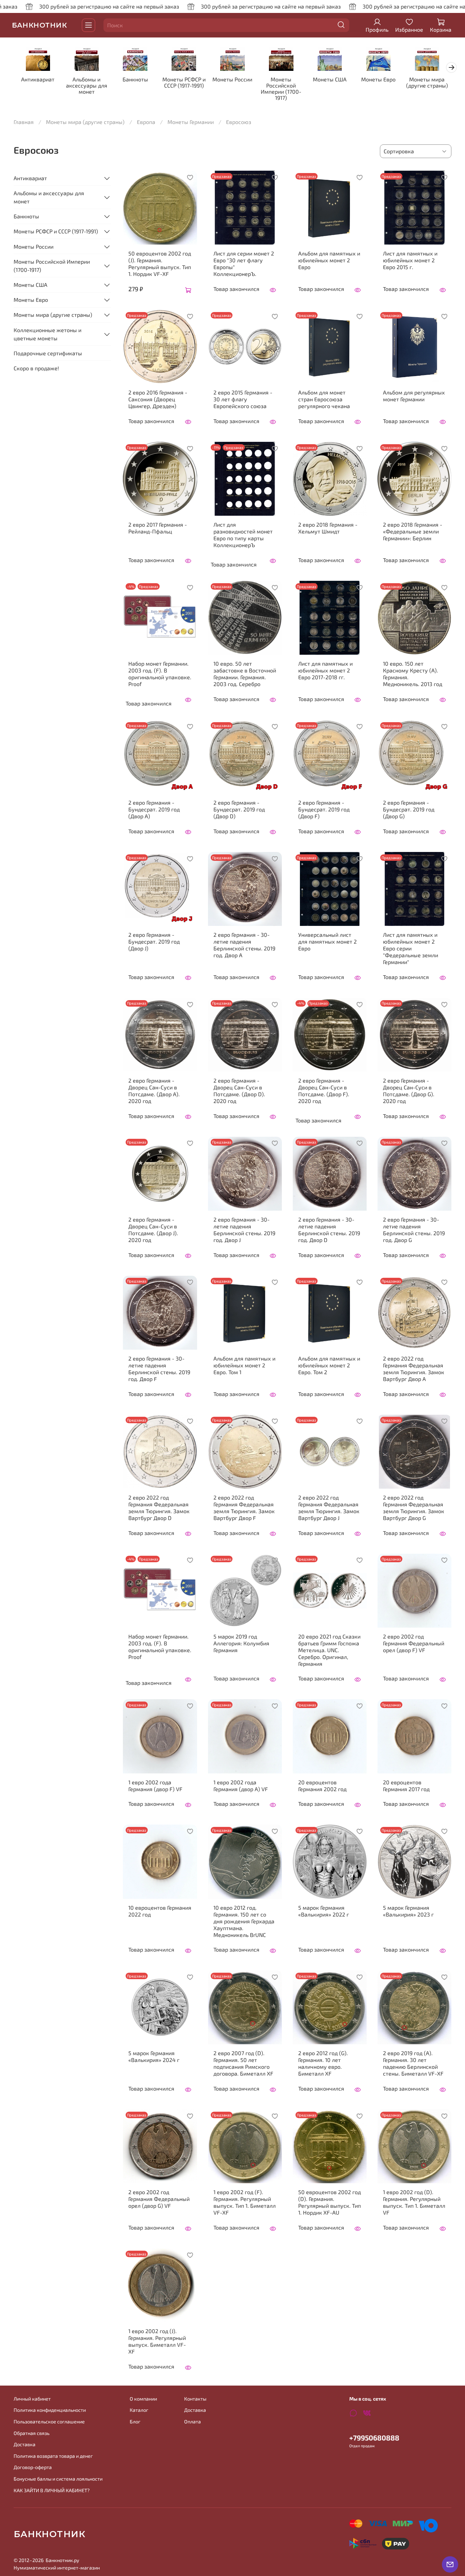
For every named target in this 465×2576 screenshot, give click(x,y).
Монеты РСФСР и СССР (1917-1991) (184, 83)
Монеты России (232, 80)
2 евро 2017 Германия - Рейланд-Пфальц (158, 528)
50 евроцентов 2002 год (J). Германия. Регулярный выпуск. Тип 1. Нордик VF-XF (160, 263)
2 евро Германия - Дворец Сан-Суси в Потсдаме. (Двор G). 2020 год (409, 1091)
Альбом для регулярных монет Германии (414, 396)
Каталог (139, 2410)
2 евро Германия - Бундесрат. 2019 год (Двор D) (239, 809)
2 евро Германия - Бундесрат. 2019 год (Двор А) (154, 809)
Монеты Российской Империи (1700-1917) (281, 89)
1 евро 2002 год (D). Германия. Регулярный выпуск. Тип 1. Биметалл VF (414, 2202)
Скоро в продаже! (36, 368)
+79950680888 (374, 2438)
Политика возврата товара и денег (53, 2456)
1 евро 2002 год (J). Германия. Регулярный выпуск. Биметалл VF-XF (157, 2341)
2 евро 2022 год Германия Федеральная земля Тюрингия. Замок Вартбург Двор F (244, 1508)
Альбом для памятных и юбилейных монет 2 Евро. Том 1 (244, 1365)
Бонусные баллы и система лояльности (58, 2479)
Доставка (25, 2444)
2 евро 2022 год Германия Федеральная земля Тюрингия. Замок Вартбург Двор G (414, 1508)
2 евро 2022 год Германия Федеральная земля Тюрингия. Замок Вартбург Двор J (329, 1508)
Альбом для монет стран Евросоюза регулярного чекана (324, 399)
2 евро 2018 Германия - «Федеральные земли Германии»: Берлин (413, 531)
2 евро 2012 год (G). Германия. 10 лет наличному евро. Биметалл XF (323, 2063)
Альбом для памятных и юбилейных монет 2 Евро (329, 260)
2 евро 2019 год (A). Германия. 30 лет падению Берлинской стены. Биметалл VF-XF (413, 2063)
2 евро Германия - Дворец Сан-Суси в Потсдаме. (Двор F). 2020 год (324, 1091)
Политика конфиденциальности (50, 2410)
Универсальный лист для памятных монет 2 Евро (327, 941)
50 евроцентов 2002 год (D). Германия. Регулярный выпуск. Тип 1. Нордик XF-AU (330, 2202)
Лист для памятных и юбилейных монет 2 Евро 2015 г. (410, 260)
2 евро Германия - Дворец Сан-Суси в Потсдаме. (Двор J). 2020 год (153, 1230)
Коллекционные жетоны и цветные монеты (47, 334)
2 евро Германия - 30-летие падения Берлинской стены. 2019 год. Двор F (159, 1369)
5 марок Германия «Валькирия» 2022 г (324, 1911)
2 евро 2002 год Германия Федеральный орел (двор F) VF (414, 1643)
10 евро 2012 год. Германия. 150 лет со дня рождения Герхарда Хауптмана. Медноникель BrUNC (244, 1921)
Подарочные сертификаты (48, 353)
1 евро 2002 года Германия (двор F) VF (155, 1786)
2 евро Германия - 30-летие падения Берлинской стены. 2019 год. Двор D (329, 1230)
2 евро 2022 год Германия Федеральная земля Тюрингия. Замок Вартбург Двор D (159, 1508)
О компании (143, 2399)
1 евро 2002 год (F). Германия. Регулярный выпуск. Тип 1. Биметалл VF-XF (245, 2202)
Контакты (195, 2399)
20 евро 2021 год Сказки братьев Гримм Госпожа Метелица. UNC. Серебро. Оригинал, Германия (329, 1650)
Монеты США (330, 80)
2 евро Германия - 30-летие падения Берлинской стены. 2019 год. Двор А (244, 945)
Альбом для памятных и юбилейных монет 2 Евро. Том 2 (329, 1365)
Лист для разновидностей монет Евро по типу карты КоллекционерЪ (243, 535)
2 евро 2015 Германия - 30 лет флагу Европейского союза (243, 399)
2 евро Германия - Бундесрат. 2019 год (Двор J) (154, 941)
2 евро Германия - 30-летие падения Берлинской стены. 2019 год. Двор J (244, 1230)
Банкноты (135, 80)
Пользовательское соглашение (49, 2422)
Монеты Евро (378, 80)
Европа (146, 122)
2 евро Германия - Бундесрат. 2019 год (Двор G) (409, 809)
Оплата (193, 2422)
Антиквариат (38, 80)
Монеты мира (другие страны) (427, 83)
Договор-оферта (33, 2467)
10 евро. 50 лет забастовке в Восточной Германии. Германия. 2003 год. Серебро (245, 674)
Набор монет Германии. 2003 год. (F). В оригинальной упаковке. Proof (160, 674)
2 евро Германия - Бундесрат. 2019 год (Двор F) (324, 809)
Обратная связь (31, 2433)
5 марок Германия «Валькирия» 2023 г (408, 1911)
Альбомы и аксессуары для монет (87, 86)
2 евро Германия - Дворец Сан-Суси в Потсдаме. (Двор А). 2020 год (154, 1091)
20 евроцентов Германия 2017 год (406, 1786)
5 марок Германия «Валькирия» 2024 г (154, 2056)
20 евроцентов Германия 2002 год (322, 1786)
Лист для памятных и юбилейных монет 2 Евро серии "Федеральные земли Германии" (411, 948)
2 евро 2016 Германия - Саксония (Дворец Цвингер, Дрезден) (158, 399)
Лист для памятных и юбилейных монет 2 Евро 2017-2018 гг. (325, 670)
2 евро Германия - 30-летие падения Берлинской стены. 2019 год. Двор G (414, 1230)
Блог (135, 2422)
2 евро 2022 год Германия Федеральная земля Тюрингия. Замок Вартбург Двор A (414, 1369)
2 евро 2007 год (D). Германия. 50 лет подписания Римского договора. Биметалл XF (243, 2063)
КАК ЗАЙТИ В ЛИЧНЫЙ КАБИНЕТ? (52, 2490)
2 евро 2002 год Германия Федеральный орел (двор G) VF (159, 2199)
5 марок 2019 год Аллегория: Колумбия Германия (241, 1643)
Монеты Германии (191, 122)
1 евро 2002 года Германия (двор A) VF (241, 1786)
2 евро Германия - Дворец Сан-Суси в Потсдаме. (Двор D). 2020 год (239, 1091)
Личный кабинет (32, 2399)
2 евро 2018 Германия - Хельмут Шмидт (328, 528)
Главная (24, 122)
